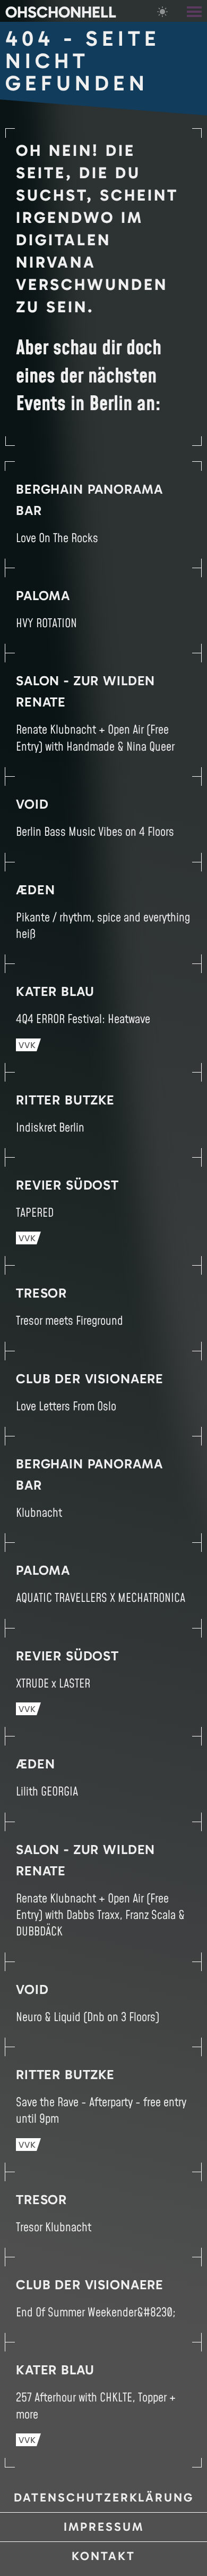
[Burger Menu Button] (195, 11)
